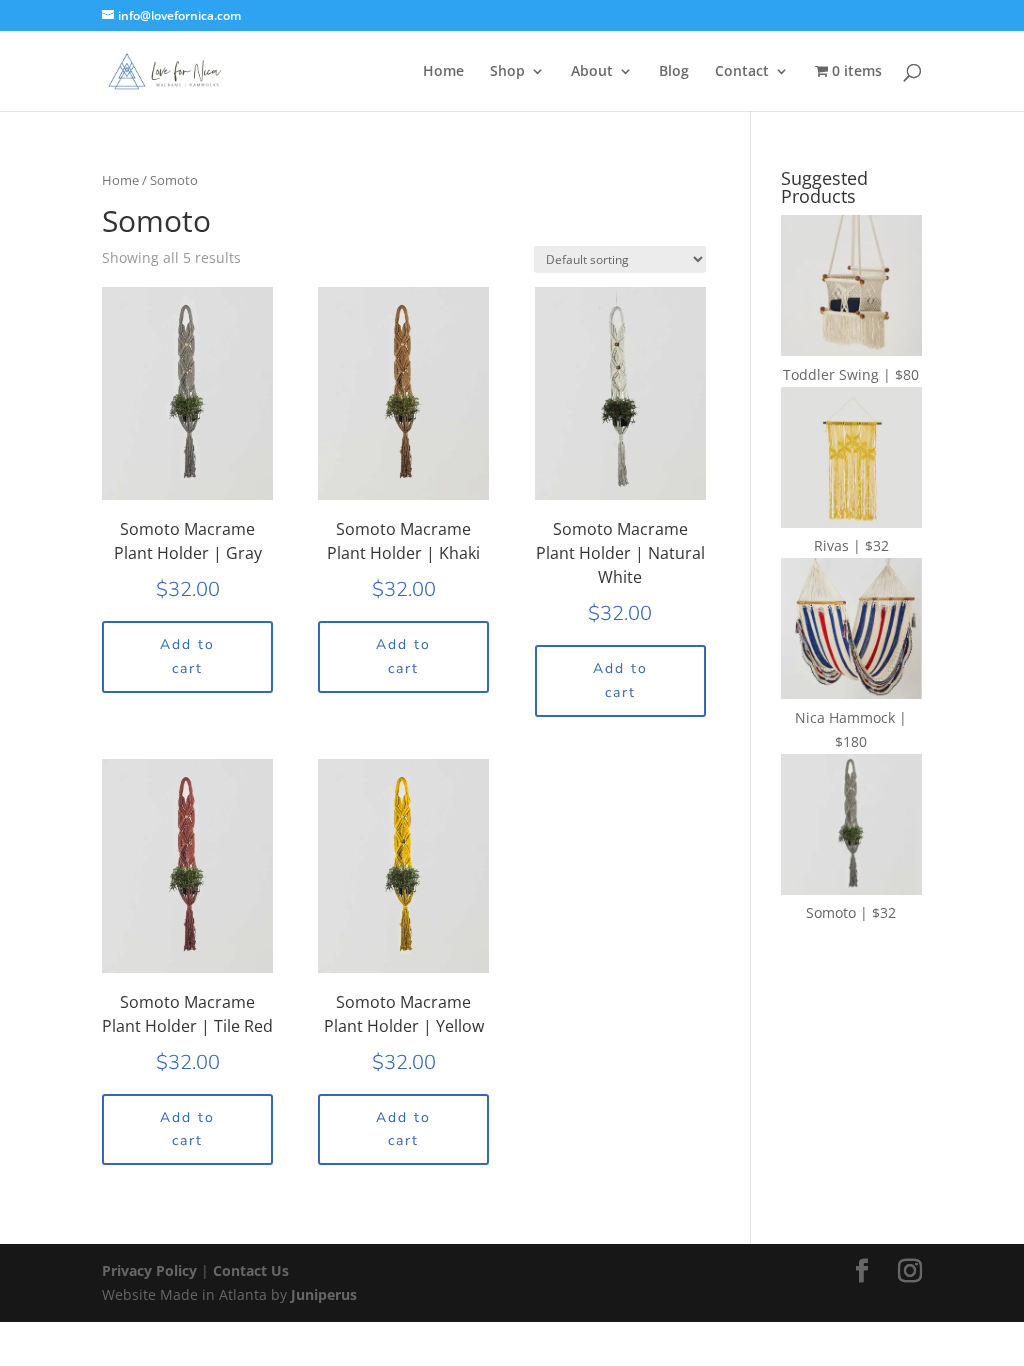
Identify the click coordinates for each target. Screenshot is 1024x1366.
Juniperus (324, 1294)
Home (443, 72)
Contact (742, 72)
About (592, 72)
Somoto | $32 (851, 912)
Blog (674, 72)
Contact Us (251, 1270)
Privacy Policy (151, 1270)
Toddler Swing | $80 (851, 374)
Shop (507, 72)
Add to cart (187, 656)
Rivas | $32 (851, 545)
